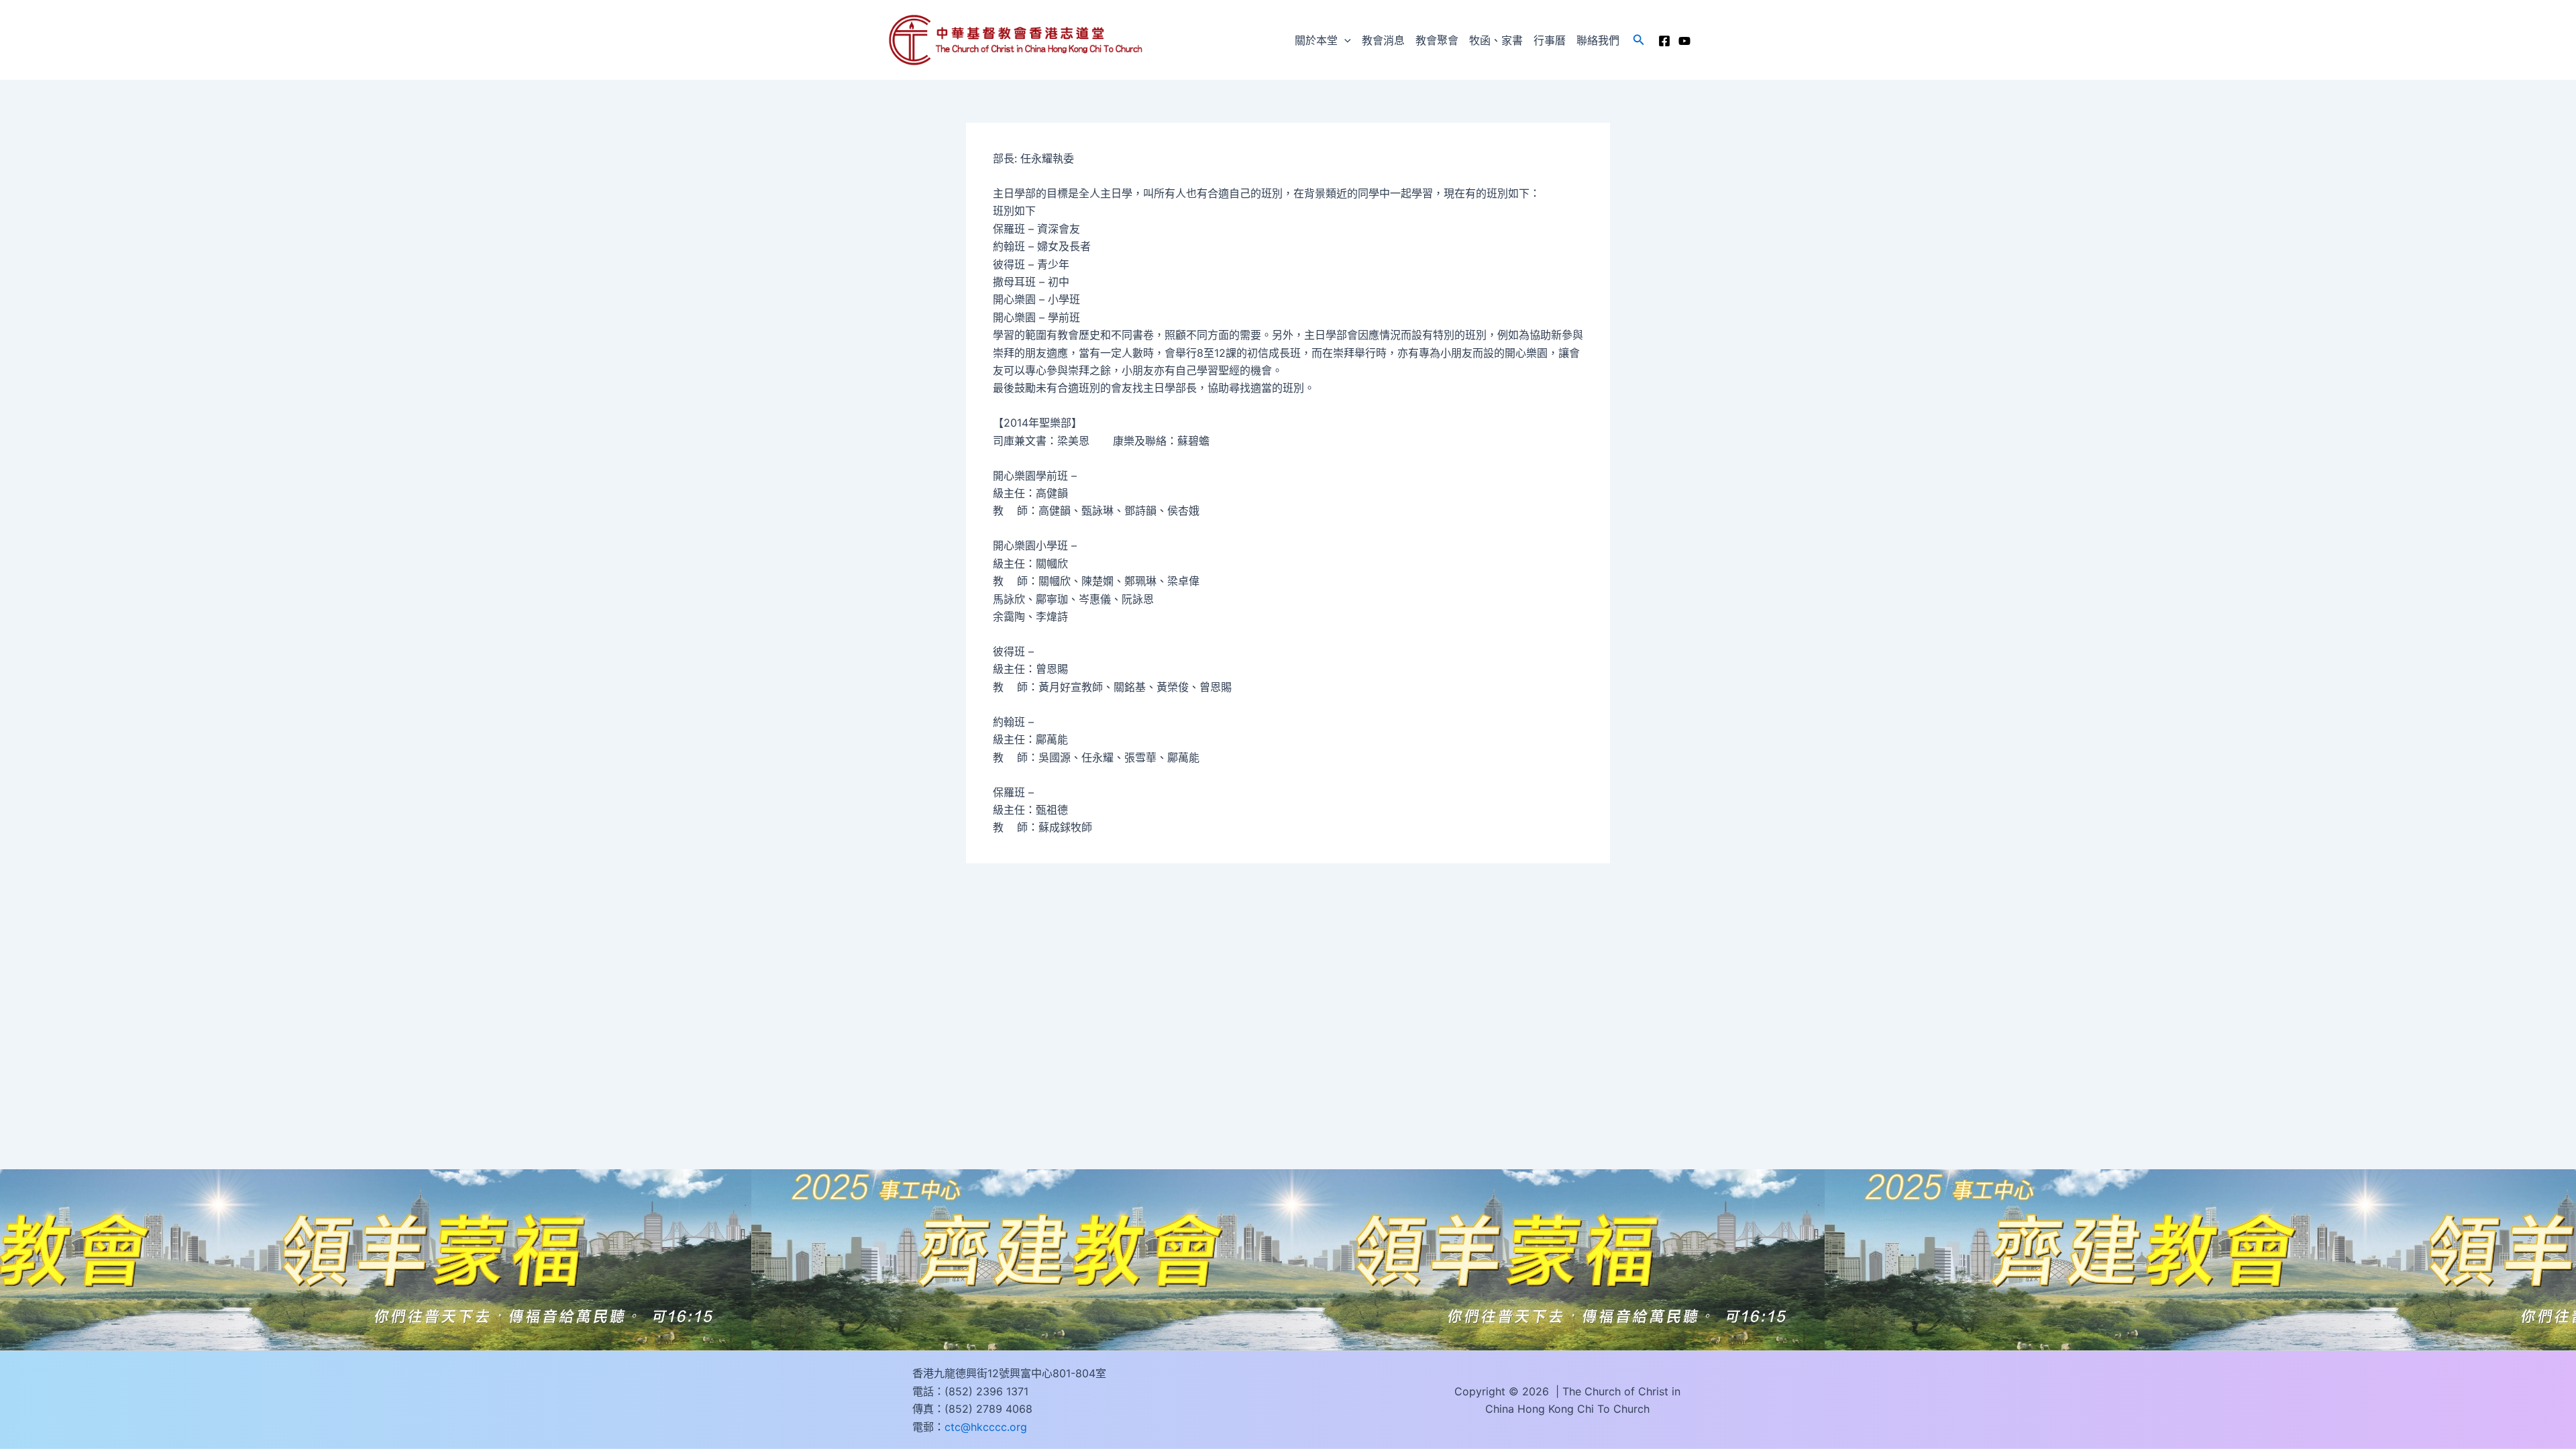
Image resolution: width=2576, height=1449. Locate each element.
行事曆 (1550, 40)
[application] (1344, 40)
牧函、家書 (1496, 40)
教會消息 (1383, 40)
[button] (1639, 40)
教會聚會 (1437, 40)
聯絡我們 (1598, 40)
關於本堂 (1316, 40)
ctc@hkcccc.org (986, 1427)
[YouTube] (1684, 41)
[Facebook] (1664, 41)
